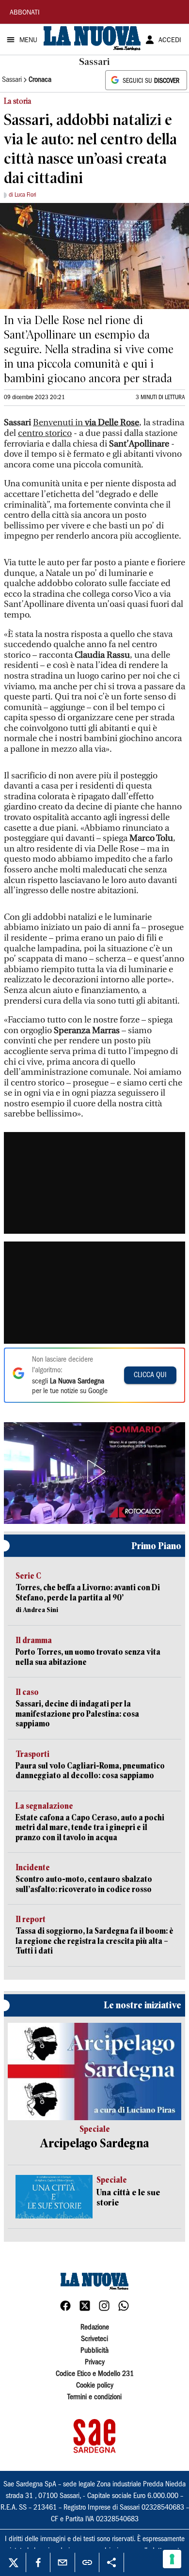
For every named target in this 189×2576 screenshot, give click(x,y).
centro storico (45, 433)
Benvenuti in (86, 423)
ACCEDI (170, 41)
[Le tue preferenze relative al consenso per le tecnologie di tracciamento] (172, 2559)
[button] (94, 1472)
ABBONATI (25, 13)
